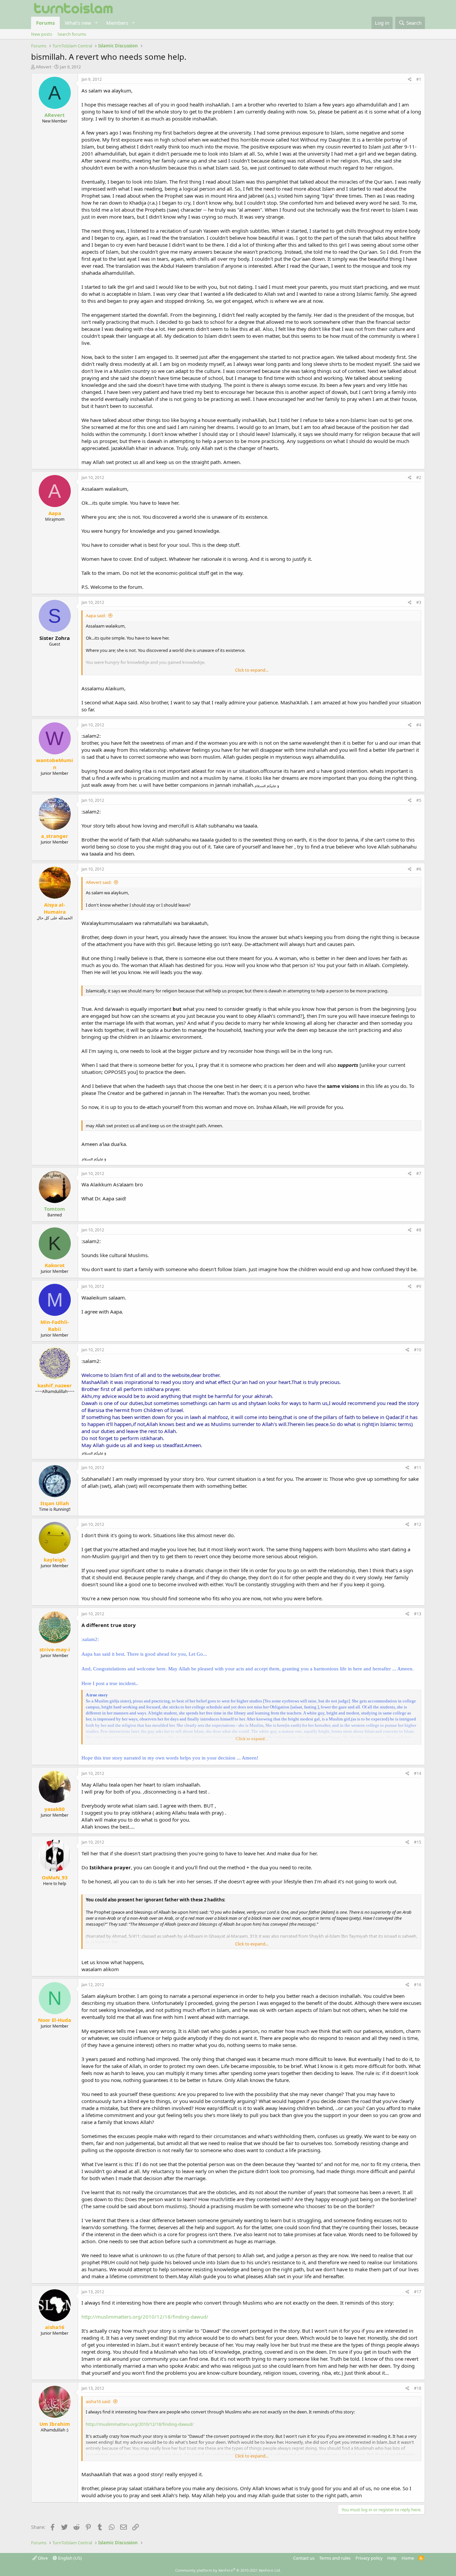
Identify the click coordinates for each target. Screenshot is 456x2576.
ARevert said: (99, 882)
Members (117, 23)
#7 (419, 1174)
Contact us (304, 2558)
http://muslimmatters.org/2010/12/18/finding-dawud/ (145, 2317)
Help (392, 2558)
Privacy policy (369, 2558)
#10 (418, 1350)
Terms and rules (335, 2558)
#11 (418, 1468)
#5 (419, 800)
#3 (419, 602)
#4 (419, 725)
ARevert (44, 67)
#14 (418, 1773)
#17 (418, 2292)
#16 (418, 1985)
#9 (419, 1286)
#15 (418, 1842)
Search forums (72, 34)
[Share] (410, 80)
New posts (42, 34)
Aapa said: (96, 616)
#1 (419, 79)
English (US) (69, 2558)
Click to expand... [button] (252, 670)
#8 (419, 1230)
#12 (418, 1524)
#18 (418, 2388)
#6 (419, 869)
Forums (45, 23)
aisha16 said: (98, 2401)
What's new (78, 23)
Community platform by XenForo (228, 2570)
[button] (96, 23)
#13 (418, 1614)
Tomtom (55, 1209)
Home (408, 2558)
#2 (419, 478)
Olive (42, 2558)
